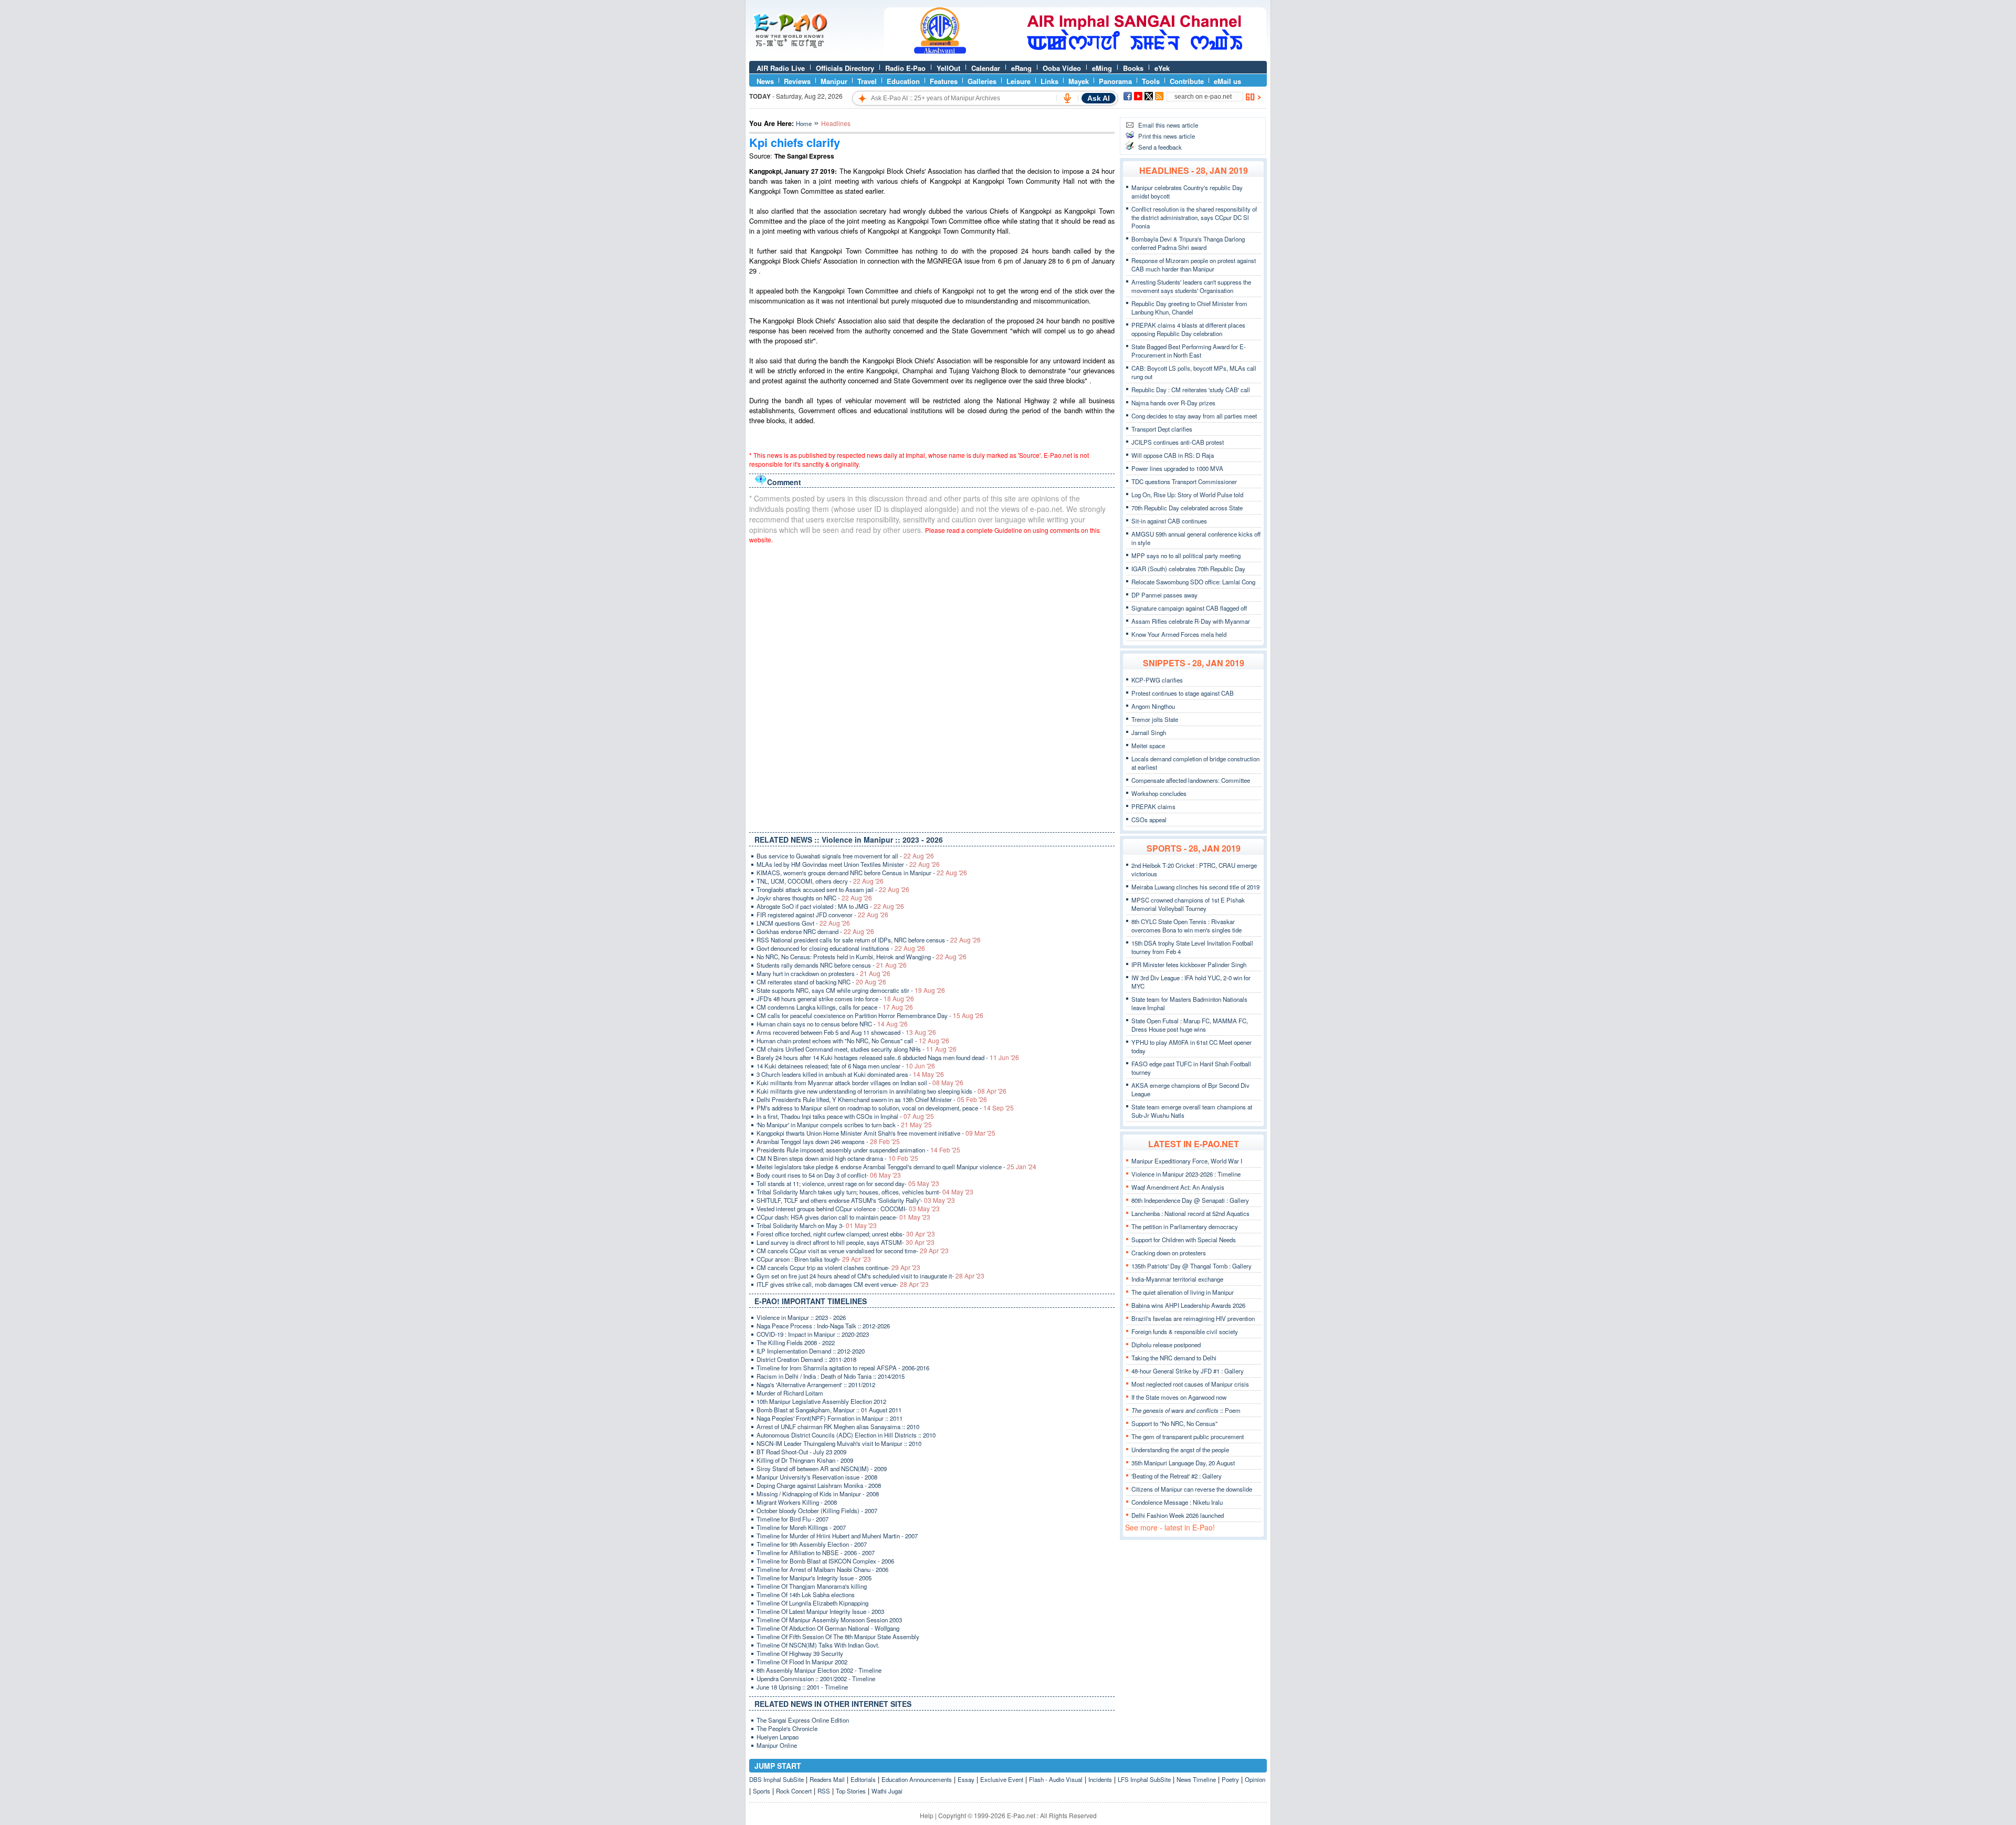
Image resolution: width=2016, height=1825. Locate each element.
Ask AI (1099, 98)
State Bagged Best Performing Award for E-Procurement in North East (1189, 351)
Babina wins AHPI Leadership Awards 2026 (1188, 1305)
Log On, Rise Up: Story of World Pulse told (1187, 495)
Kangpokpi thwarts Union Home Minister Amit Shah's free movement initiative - (876, 1133)
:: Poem (1186, 1410)
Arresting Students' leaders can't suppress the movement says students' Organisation (1191, 286)
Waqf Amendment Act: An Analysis (1178, 1187)
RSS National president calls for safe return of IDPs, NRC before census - (869, 940)
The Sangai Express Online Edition (803, 1720)
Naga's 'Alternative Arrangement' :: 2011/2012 (816, 1385)
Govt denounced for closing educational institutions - (841, 948)
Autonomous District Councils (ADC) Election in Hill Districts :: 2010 (846, 1435)
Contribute (1187, 81)
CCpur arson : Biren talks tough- (814, 1259)
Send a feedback (1160, 147)
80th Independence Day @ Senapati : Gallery (1190, 1200)
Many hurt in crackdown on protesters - (823, 973)
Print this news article (1167, 136)
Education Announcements (917, 1779)
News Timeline (1196, 1779)
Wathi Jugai (887, 1791)
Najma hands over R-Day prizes (1173, 403)
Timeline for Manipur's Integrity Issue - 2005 (814, 1578)
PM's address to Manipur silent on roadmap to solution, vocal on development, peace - (885, 1108)
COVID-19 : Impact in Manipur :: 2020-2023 (813, 1334)
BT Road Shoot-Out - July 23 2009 (801, 1452)
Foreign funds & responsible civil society (1185, 1331)
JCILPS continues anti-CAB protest (1178, 442)
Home (804, 123)
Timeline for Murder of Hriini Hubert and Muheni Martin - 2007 (837, 1536)
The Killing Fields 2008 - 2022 (796, 1342)
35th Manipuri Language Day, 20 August (1183, 1463)
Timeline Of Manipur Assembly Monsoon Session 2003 (829, 1620)
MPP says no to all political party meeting (1186, 555)
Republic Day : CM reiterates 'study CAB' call (1191, 390)
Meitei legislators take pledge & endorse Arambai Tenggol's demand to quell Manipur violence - (896, 1167)
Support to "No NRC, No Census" (1174, 1423)
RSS (824, 1791)
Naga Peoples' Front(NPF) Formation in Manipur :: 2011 (829, 1418)
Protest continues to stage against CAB (1183, 693)
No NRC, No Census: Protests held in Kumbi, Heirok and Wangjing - (862, 957)
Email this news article (1168, 125)
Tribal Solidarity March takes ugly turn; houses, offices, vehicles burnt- (865, 1192)
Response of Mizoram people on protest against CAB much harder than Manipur (1194, 265)
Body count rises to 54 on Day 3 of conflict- (829, 1175)
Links (1049, 81)
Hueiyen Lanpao (778, 1737)
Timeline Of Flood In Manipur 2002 (802, 1662)
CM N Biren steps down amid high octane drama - (837, 1158)
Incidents (1100, 1779)
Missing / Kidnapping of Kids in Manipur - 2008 (818, 1494)
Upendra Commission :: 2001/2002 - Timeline (816, 1679)
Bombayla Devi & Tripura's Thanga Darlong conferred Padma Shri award (1188, 243)
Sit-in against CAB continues (1169, 521)
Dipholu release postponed (1166, 1345)
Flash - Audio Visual (1056, 1779)
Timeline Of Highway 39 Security (800, 1653)
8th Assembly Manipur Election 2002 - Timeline (819, 1670)
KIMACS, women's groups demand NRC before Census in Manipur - (862, 873)
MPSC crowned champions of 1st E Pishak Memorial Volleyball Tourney (1188, 904)
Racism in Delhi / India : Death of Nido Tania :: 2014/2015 (831, 1376)
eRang (1021, 68)
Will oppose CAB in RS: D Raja (1173, 455)
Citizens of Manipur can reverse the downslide (1192, 1489)
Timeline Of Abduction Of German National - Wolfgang (828, 1628)
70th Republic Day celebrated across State (1187, 508)
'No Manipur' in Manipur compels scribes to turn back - (844, 1125)
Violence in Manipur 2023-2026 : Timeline (1186, 1174)
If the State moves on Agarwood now (1179, 1397)
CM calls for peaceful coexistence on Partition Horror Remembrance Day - (870, 1015)
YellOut (948, 68)
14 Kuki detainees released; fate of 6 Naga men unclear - (846, 1066)
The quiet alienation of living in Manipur (1183, 1292)
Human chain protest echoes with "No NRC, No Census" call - (853, 1041)
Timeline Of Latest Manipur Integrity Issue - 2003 (820, 1611)
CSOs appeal (1149, 820)
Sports (762, 1791)
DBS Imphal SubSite (776, 1779)
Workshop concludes (1159, 793)
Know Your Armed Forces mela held (1179, 634)
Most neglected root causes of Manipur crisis (1190, 1384)
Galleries (982, 81)
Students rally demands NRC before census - (832, 965)
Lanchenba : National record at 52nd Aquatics (1190, 1213)
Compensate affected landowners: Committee (1191, 780)
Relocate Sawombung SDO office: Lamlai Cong (1193, 582)
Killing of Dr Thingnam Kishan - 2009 (805, 1460)
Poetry (1230, 1779)
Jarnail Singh (1149, 732)
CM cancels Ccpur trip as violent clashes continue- (838, 1267)
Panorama (1115, 81)
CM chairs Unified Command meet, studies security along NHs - (857, 1049)
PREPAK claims (1153, 806)
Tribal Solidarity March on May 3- (817, 1225)
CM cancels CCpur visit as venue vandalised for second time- (853, 1251)
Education (903, 81)
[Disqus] (932, 686)
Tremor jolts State (1155, 719)
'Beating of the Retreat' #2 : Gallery (1177, 1476)
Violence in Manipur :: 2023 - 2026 (801, 1317)
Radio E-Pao (905, 68)
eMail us (1227, 81)
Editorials (863, 1779)
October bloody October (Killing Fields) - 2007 (817, 1511)
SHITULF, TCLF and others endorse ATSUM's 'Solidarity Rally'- (856, 1200)
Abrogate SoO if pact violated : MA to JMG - (830, 906)
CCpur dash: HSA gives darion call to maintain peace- (843, 1217)
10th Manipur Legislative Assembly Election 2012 (821, 1401)
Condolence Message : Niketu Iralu (1177, 1502)
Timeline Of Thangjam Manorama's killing (812, 1586)
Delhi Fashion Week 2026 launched (1178, 1515)
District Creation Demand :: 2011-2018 (806, 1359)
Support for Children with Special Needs (1184, 1240)
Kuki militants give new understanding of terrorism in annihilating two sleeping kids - (881, 1091)
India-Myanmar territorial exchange (1177, 1279)
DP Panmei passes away (1164, 595)
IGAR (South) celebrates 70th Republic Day (1188, 569)
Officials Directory (845, 68)
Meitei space (1148, 746)
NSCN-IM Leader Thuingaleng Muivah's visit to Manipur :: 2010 (839, 1443)
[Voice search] (1067, 98)
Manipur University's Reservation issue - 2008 (817, 1477)
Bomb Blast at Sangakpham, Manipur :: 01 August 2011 (829, 1410)
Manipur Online (777, 1745)
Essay (966, 1779)
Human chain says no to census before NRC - (832, 1024)
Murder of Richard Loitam (790, 1393)
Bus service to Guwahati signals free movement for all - (845, 856)
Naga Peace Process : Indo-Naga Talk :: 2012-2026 (823, 1326)
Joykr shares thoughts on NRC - (814, 898)
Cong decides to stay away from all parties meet (1194, 416)
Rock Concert (794, 1791)
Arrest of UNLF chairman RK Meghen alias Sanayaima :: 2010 (838, 1427)
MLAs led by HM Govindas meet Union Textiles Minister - (848, 864)
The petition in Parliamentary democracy (1185, 1226)
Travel (867, 81)
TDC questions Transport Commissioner (1184, 481)
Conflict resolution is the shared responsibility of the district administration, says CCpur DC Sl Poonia (1194, 217)
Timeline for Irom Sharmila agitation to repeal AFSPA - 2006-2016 (843, 1368)
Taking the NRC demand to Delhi (1174, 1358)
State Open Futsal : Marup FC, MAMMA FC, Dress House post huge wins (1190, 1025)
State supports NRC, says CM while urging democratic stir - (851, 990)
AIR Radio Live (781, 68)
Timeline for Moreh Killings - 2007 (801, 1527)
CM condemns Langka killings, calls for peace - (835, 1007)
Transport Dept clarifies (1162, 429)
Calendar (986, 68)
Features (944, 81)
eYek (1162, 68)
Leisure (1018, 81)
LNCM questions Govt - (803, 923)
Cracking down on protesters (1169, 1253)
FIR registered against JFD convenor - (822, 915)
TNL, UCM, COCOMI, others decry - (820, 881)
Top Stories (851, 1791)
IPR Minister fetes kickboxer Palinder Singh (1189, 964)
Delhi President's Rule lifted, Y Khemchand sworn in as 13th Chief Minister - (872, 1099)
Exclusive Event (1002, 1779)
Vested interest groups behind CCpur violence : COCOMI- (848, 1209)
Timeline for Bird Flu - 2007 (792, 1519)
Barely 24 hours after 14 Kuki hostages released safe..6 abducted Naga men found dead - (888, 1057)
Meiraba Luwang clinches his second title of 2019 (1195, 887)
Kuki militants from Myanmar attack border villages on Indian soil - (860, 1083)
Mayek (1079, 81)
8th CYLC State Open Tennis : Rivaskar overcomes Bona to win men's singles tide (1186, 926)
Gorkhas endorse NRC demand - (815, 931)
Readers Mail (827, 1779)
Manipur (834, 81)
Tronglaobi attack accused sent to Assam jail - (833, 889)
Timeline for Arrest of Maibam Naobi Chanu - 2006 (822, 1569)
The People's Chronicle (787, 1728)
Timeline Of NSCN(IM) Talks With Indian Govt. (818, 1645)
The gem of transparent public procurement (1188, 1436)
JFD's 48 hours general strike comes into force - (835, 999)
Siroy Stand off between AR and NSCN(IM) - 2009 (822, 1469)
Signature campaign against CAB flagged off (1189, 608)
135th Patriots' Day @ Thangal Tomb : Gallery (1191, 1266)
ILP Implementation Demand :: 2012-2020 (811, 1351)
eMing (1102, 68)
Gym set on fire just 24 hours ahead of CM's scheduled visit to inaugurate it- (870, 1276)
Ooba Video (1062, 68)
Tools (1151, 81)
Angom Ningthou (1153, 706)
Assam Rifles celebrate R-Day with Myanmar (1191, 621)
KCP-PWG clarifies (1157, 680)
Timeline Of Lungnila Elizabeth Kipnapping (812, 1603)
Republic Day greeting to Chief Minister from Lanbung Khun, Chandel (1189, 308)
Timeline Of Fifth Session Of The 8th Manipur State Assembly (838, 1637)
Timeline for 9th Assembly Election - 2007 (812, 1544)
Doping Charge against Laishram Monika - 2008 (819, 1485)
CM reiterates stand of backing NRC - (821, 982)
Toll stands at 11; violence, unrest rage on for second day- (848, 1183)
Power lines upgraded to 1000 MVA (1177, 468)
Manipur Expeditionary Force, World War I (1187, 1161)
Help (927, 1815)
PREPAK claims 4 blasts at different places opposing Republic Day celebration (1188, 329)
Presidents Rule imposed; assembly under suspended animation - (858, 1150)
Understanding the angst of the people (1180, 1450)
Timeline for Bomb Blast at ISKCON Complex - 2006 (825, 1561)
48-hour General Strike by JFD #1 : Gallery (1188, 1371)
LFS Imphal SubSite (1144, 1779)
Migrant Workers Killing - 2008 (797, 1502)
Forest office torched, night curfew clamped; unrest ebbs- (846, 1234)
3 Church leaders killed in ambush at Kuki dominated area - (850, 1074)
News (765, 81)
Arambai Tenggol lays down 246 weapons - (828, 1141)
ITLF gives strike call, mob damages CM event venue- (843, 1284)
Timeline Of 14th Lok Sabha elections (806, 1595)
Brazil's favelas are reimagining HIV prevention (1193, 1318)
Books (1133, 68)
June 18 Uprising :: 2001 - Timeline (802, 1687)
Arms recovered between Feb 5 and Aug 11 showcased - (846, 1032)
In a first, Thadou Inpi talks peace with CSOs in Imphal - (845, 1116)
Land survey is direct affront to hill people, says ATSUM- (846, 1242)
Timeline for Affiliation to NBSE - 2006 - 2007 (816, 1553)
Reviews (797, 81)
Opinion (1255, 1779)
